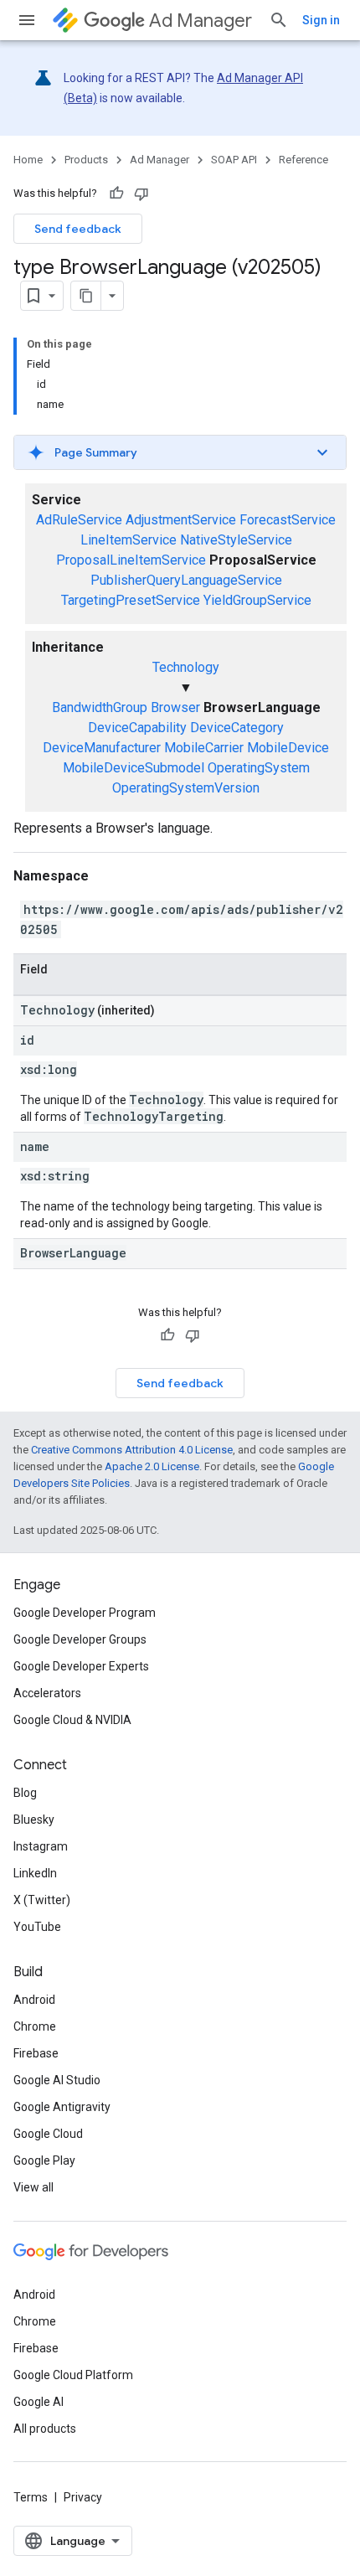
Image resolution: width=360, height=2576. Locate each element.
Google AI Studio (57, 2080)
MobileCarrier (204, 748)
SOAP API (234, 160)
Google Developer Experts (81, 1666)
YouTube (37, 1927)
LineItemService (129, 540)
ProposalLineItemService (131, 560)
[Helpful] (116, 194)
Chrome (35, 2026)
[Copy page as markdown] (86, 296)
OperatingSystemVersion (186, 788)
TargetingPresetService (131, 600)
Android (34, 2000)
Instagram (41, 1846)
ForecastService (288, 520)
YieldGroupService (257, 600)
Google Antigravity (62, 2107)
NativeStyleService (236, 540)
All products (45, 2429)
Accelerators (47, 1693)
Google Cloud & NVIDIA (72, 1720)
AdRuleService (79, 520)
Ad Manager (201, 21)
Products (86, 160)
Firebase (36, 2053)
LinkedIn (35, 1873)
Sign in (321, 20)
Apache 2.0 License (152, 1466)
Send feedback (78, 229)
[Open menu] (27, 20)
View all (33, 2187)
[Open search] (279, 20)
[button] (180, 452)
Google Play (44, 2160)
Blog (25, 1793)
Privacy (83, 2497)
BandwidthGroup (100, 707)
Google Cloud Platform (73, 2375)
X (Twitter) (42, 1900)
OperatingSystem (259, 768)
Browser (175, 707)
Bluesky (34, 1820)
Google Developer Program (85, 1613)
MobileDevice (288, 748)
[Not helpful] (141, 194)
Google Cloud (48, 2134)
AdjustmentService (181, 520)
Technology (186, 667)
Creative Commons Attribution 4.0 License (132, 1450)
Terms (31, 2497)
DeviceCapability (137, 728)
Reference (303, 160)
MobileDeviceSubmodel (134, 768)
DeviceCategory (237, 728)
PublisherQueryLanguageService (186, 580)
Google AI (39, 2402)
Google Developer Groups (80, 1639)
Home (28, 160)
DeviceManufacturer (102, 748)
